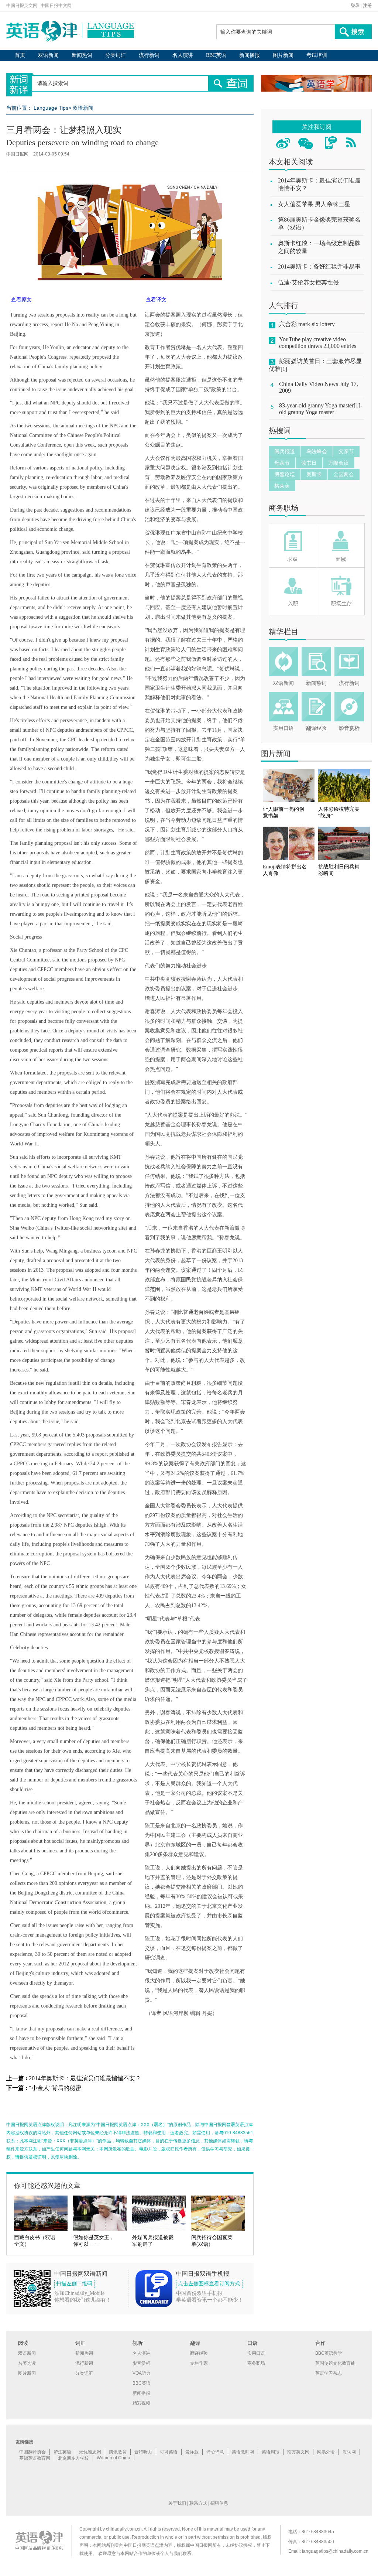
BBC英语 (216, 55)
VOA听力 (142, 2373)
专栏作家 (199, 2363)
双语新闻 (48, 55)
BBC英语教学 (329, 2353)
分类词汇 (116, 55)
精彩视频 (141, 2403)
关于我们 (177, 2503)
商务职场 (283, 508)
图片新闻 (283, 55)
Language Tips (51, 108)
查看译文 (156, 300)
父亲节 (346, 451)
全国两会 (344, 474)
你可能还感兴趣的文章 (47, 2186)
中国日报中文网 (56, 6)
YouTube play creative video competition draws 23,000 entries (318, 343)
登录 (355, 6)
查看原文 (21, 300)
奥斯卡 (314, 474)
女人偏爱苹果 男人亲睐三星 (314, 204)
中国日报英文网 (22, 6)
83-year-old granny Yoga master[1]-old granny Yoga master (321, 409)
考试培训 (317, 55)
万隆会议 (339, 463)
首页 (20, 55)
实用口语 (283, 728)
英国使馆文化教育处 (335, 2363)
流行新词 (149, 55)
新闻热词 (82, 55)
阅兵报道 (285, 451)
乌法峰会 (317, 451)
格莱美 (282, 486)
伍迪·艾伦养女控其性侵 (308, 282)
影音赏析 (349, 728)
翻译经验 (316, 728)
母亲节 (282, 463)
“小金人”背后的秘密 (55, 2088)
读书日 (309, 463)
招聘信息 (219, 2503)
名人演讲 (183, 55)
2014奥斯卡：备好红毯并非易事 (319, 267)
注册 (367, 6)
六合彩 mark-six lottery (307, 324)
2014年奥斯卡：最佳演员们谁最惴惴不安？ (85, 2078)
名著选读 (27, 2363)
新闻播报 (250, 55)
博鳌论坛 (285, 474)
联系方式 (198, 2503)
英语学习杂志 (329, 2373)
